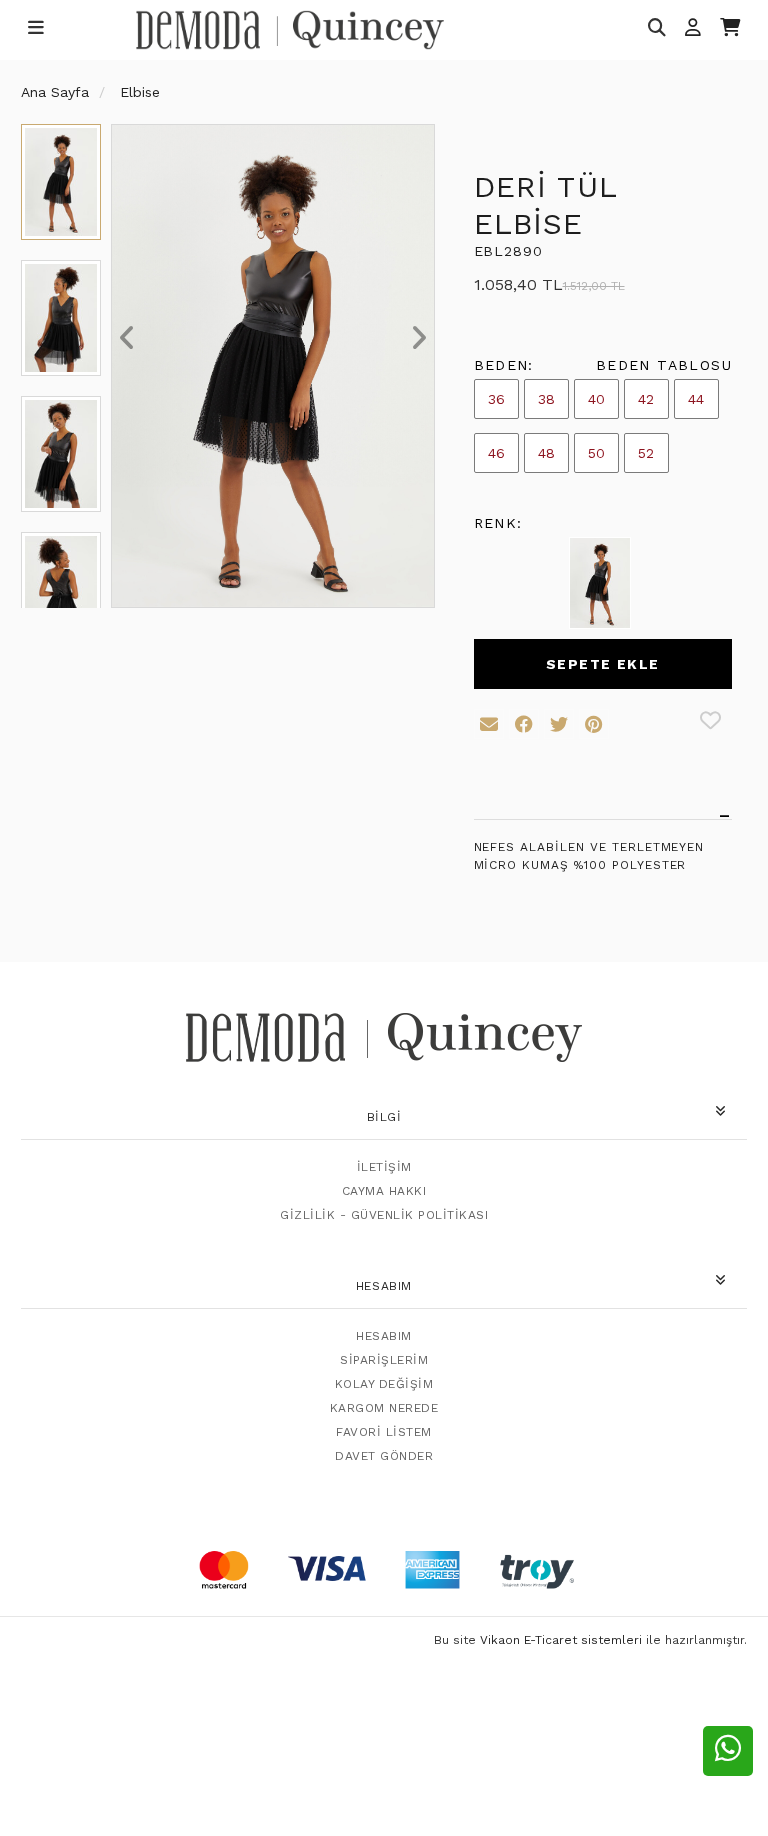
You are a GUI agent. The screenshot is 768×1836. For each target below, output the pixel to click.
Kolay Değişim (384, 1384)
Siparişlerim (384, 1360)
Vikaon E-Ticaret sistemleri (561, 1640)
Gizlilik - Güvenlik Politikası (384, 1215)
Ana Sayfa (55, 92)
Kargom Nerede (384, 1408)
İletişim (384, 1167)
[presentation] (127, 338)
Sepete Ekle (602, 664)
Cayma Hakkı (384, 1191)
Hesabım (384, 1336)
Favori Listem (384, 1432)
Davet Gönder (384, 1456)
